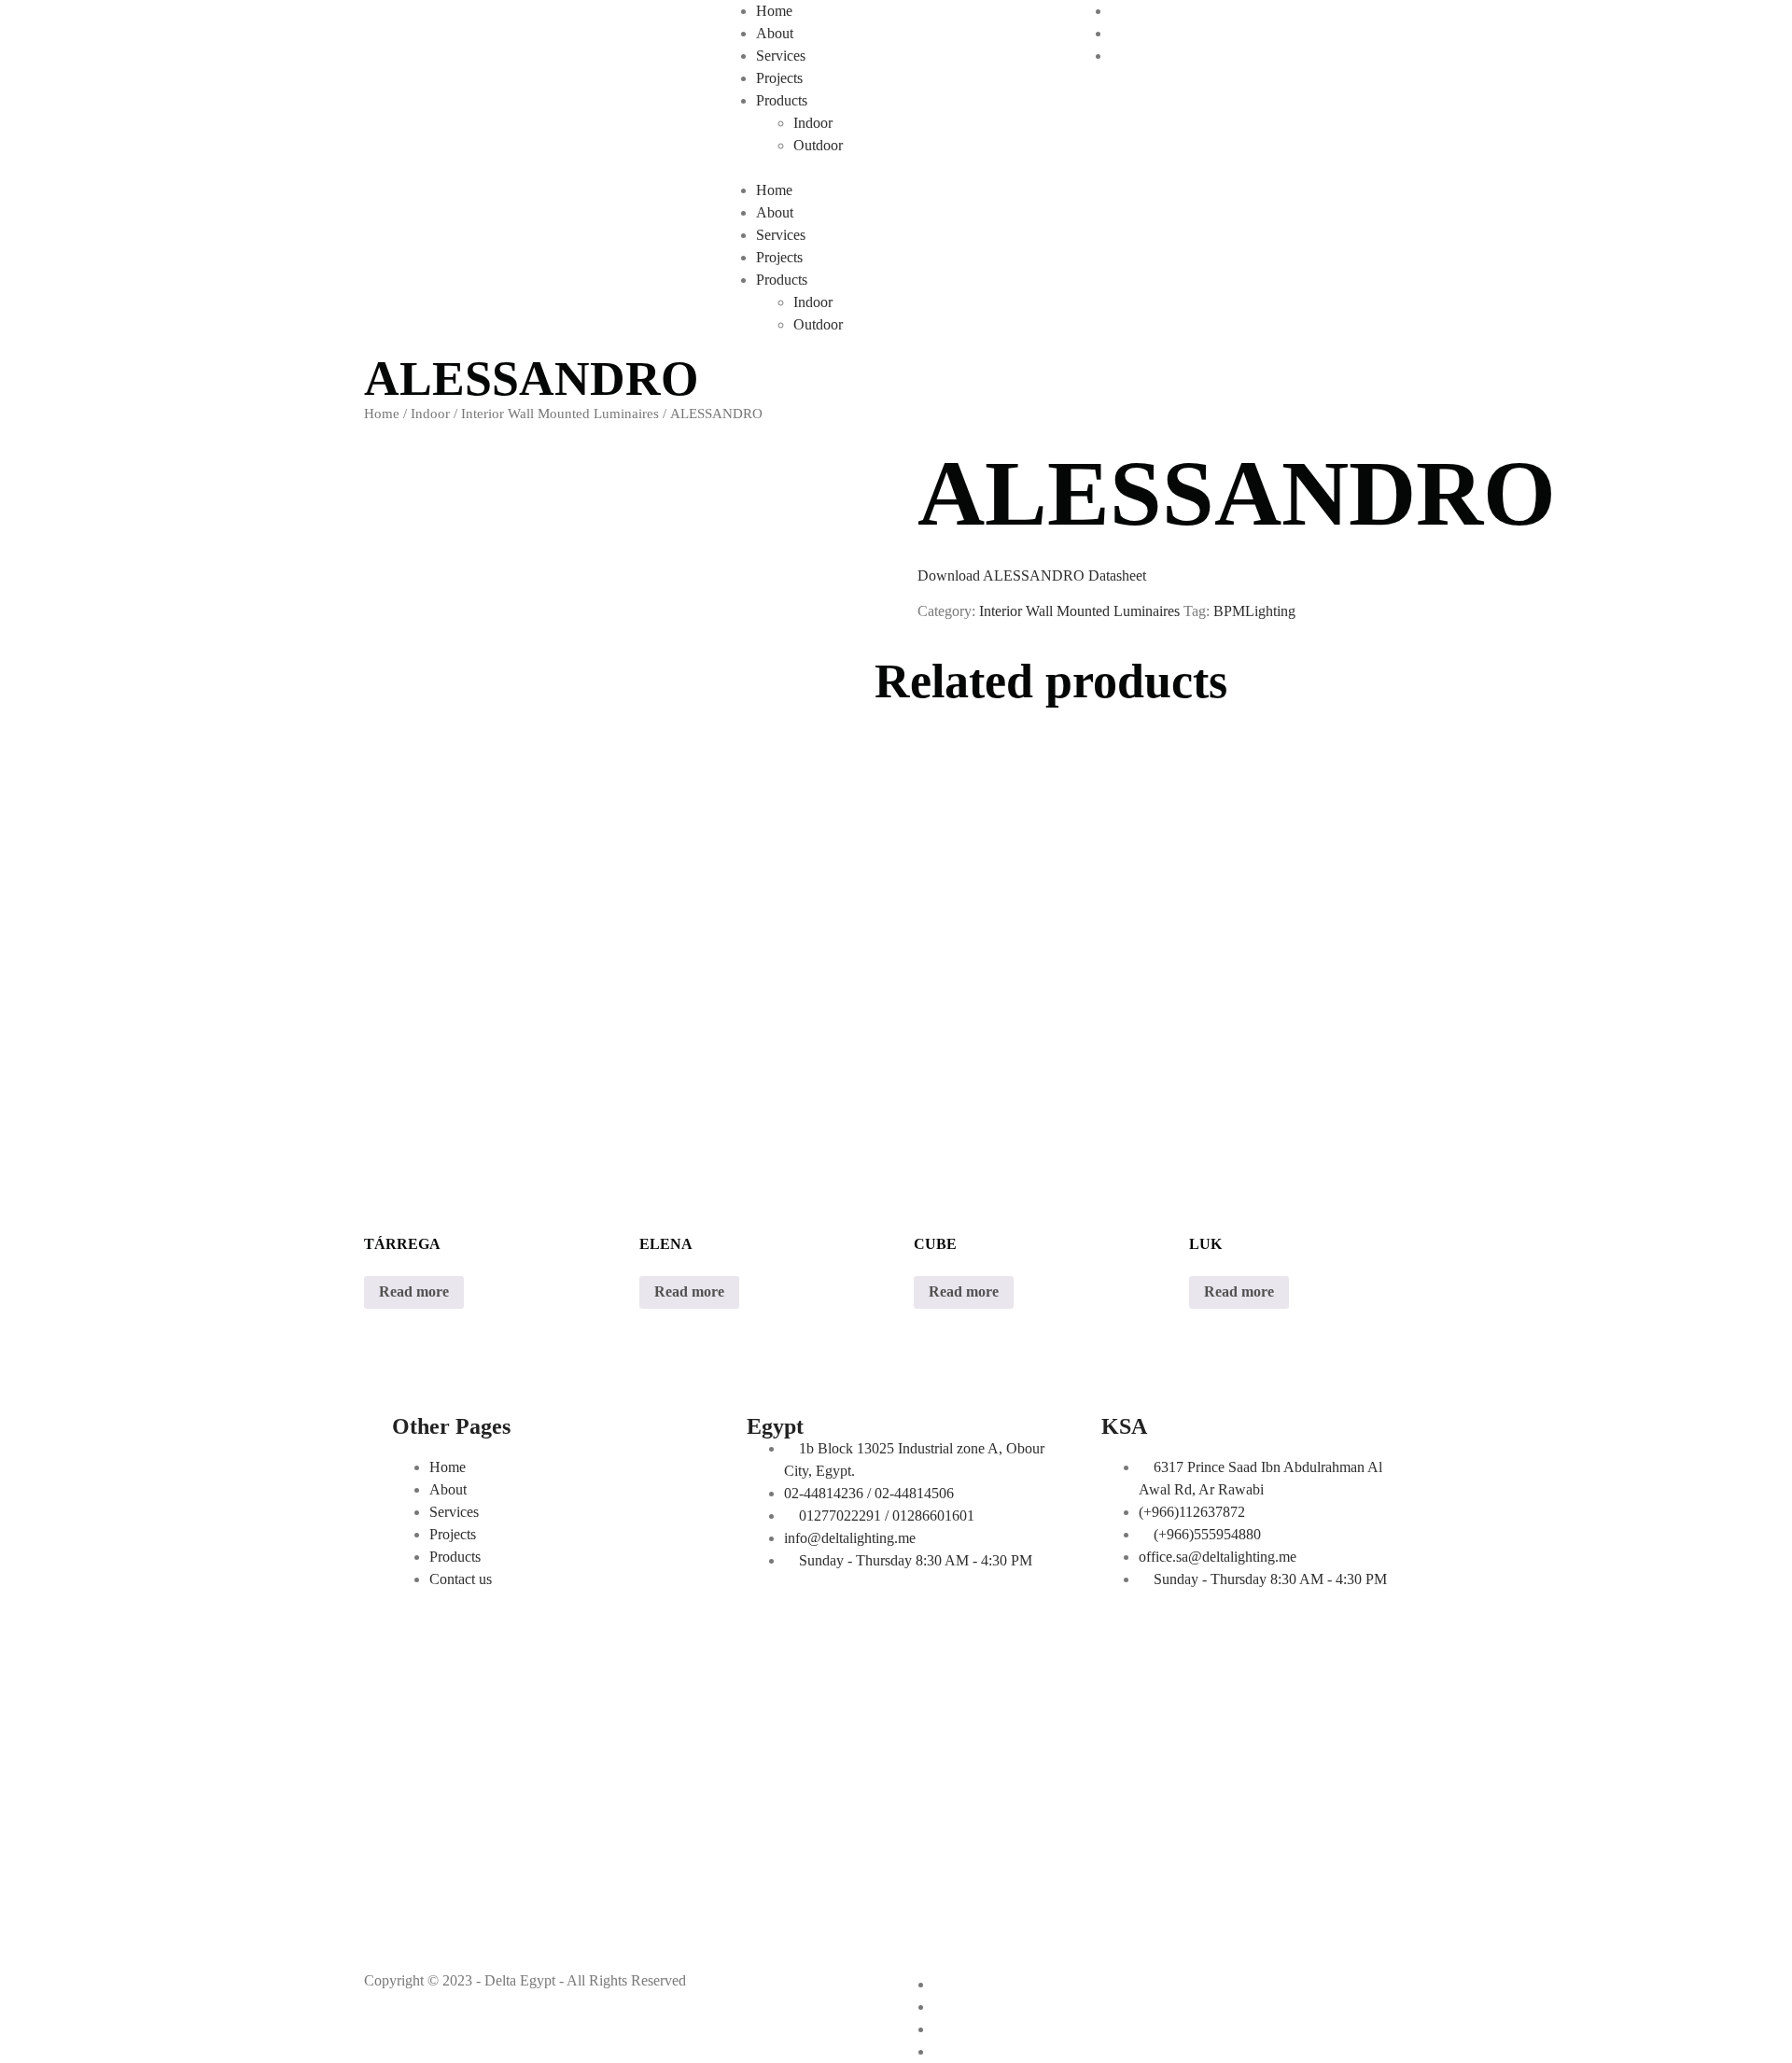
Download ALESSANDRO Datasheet (1032, 575)
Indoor (813, 123)
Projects (779, 78)
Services (781, 56)
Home (774, 11)
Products (782, 100)
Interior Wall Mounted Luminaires (560, 414)
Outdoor (818, 145)
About (775, 33)
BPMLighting (1254, 611)
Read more (414, 1291)
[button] (896, 168)
